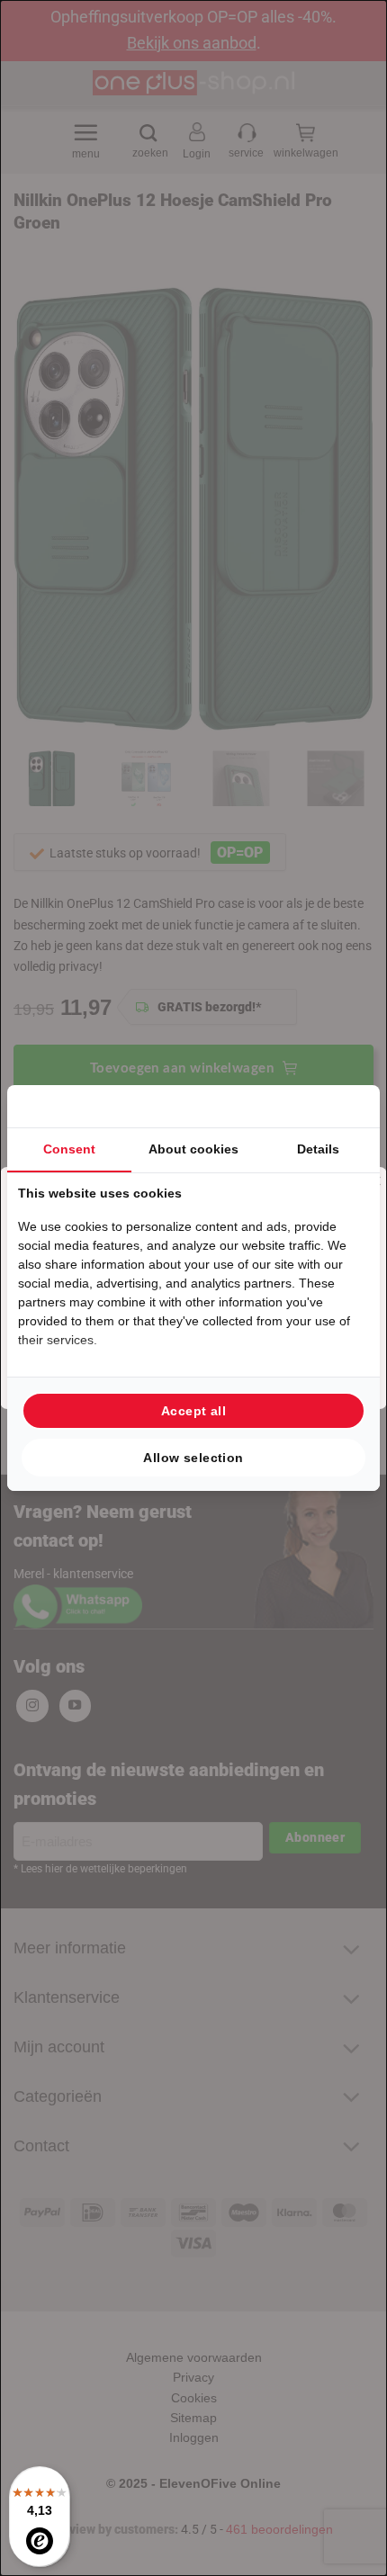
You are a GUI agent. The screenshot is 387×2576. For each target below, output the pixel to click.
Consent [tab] (69, 1149)
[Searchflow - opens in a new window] (346, 1106)
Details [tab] (318, 1149)
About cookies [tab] (193, 1149)
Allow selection (193, 1458)
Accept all (193, 1411)
